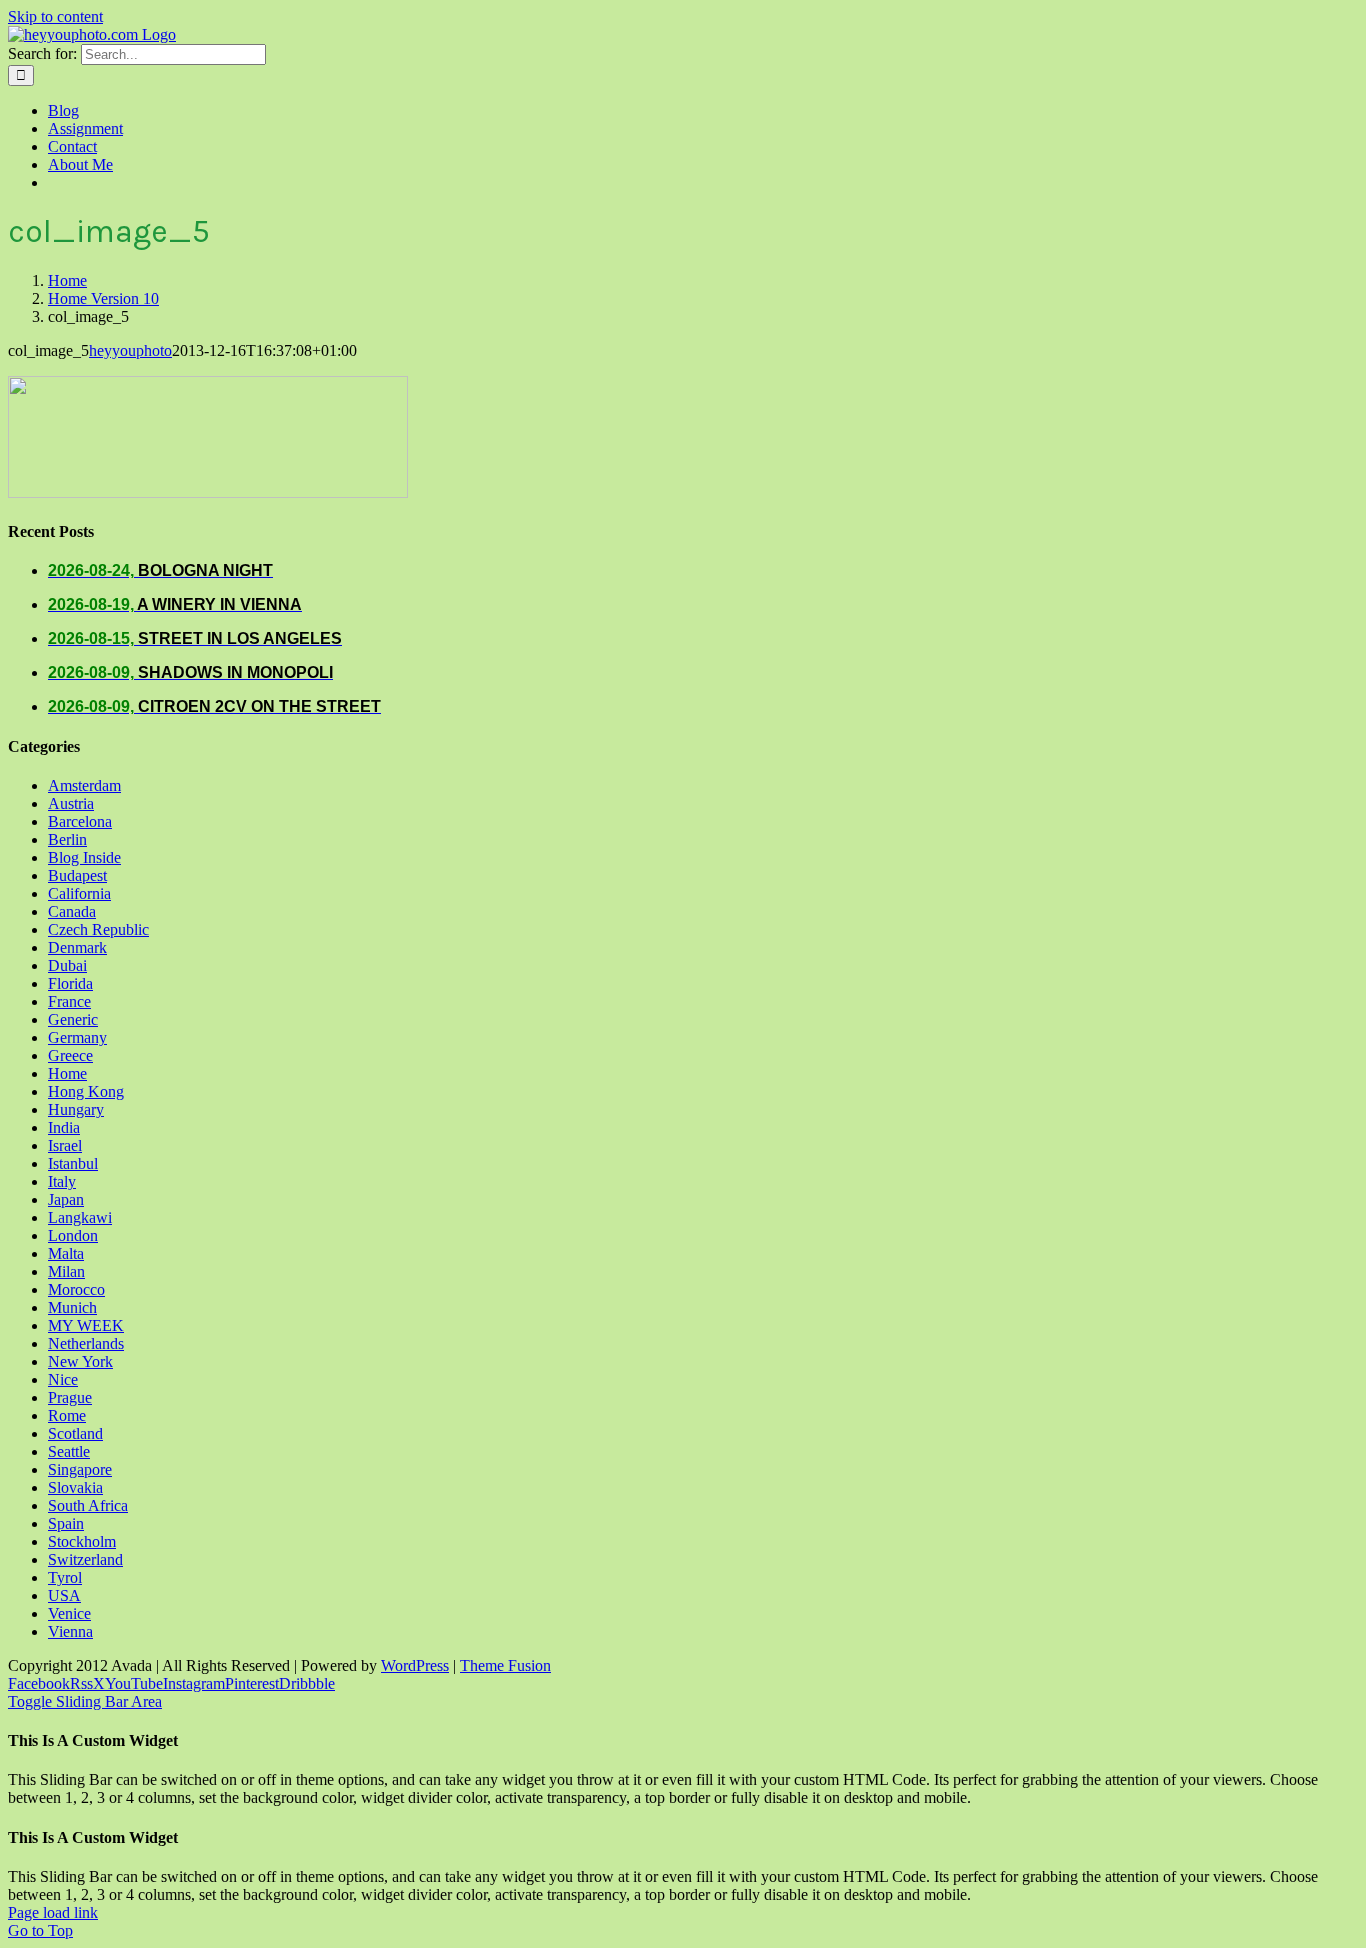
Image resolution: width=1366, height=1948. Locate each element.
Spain (66, 1523)
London (73, 1235)
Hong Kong (86, 1091)
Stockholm (82, 1541)
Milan (66, 1271)
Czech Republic (98, 929)
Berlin (67, 839)
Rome (67, 1415)
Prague (70, 1397)
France (69, 1001)
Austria (71, 803)
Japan (66, 1199)
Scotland (75, 1433)
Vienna (70, 1631)
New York (80, 1361)
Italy (62, 1181)
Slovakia (75, 1487)
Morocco (76, 1289)
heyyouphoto (130, 350)
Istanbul (73, 1163)
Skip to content (55, 16)
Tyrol (65, 1577)
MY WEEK (86, 1325)
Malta (66, 1253)
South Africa (88, 1505)
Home (67, 1073)
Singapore (80, 1469)
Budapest (77, 875)
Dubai (67, 965)
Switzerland (85, 1559)
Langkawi (80, 1217)
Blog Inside (84, 857)
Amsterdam (84, 785)
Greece (70, 1055)
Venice (69, 1613)
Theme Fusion (505, 1665)
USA (64, 1595)
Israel (65, 1145)
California (79, 893)
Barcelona (80, 821)
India (64, 1127)
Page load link (53, 1912)
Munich (72, 1307)
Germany (77, 1037)
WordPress (415, 1665)
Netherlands (86, 1343)
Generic (73, 1019)
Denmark (77, 947)
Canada (72, 911)
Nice (63, 1379)
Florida (70, 983)
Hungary (76, 1109)
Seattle (69, 1451)
